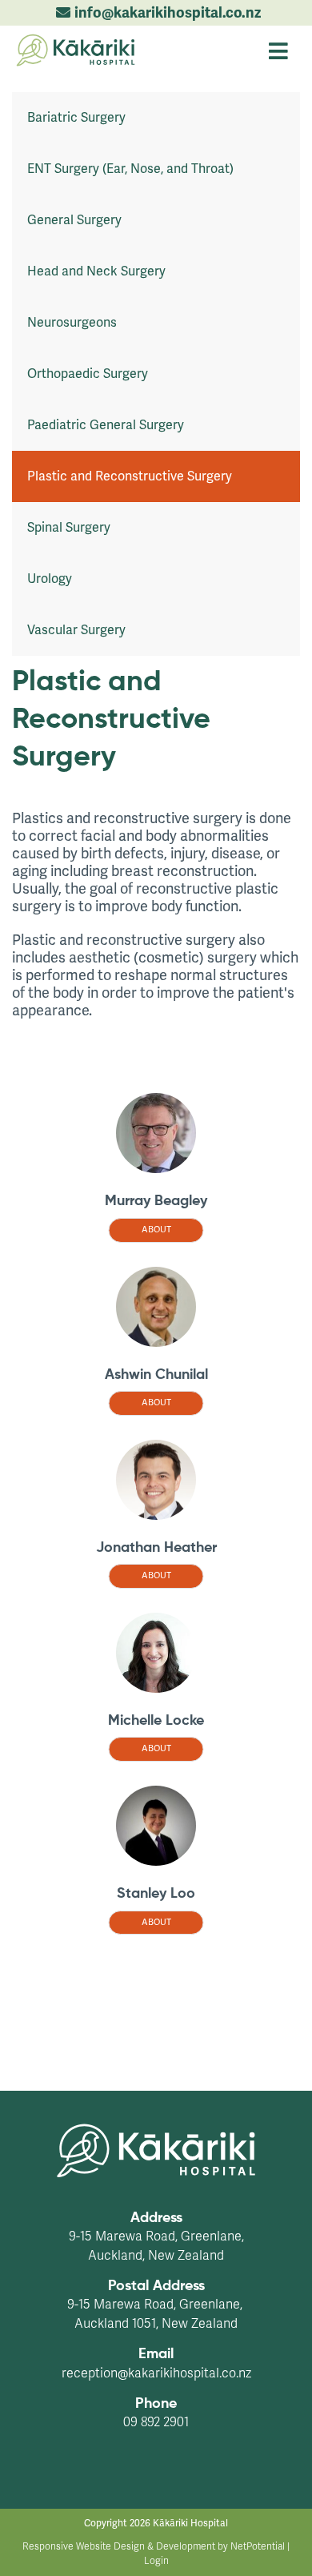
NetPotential (258, 2546)
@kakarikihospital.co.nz (184, 2373)
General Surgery (74, 220)
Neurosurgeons (72, 323)
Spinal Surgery (69, 528)
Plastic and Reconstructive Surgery (130, 476)
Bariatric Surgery (76, 118)
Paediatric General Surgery (106, 425)
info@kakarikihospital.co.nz (168, 13)
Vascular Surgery (76, 630)
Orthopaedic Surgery (88, 374)
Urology (50, 579)
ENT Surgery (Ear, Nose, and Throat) (130, 169)
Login (156, 2561)
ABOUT (156, 1230)
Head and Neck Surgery (96, 271)
